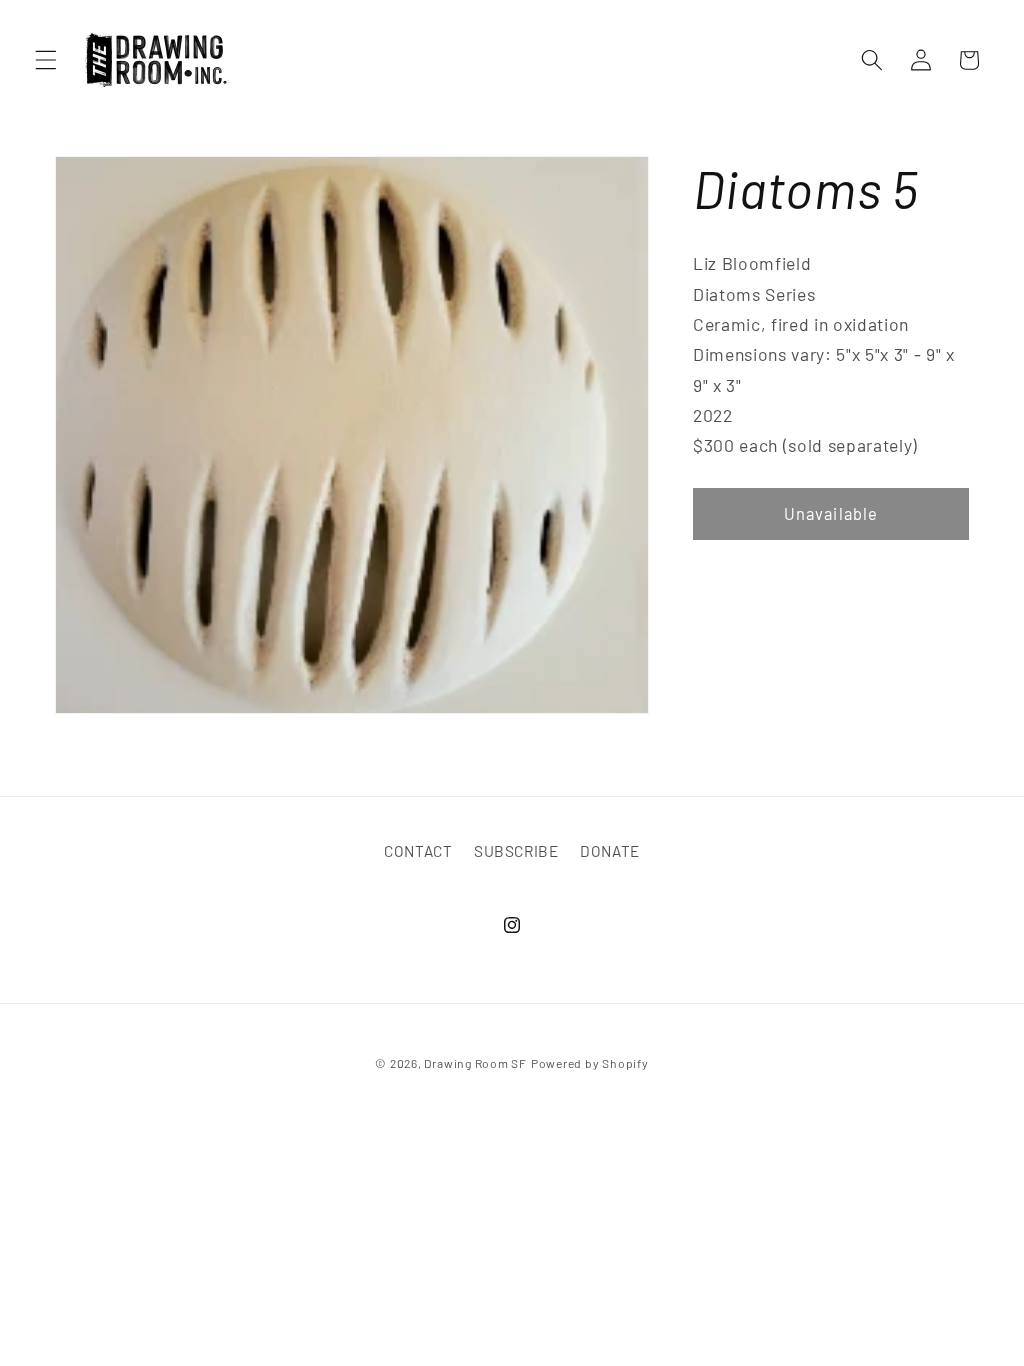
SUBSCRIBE (516, 851)
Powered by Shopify (590, 1063)
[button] (46, 60)
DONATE (610, 851)
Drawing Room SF (475, 1063)
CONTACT (418, 851)
